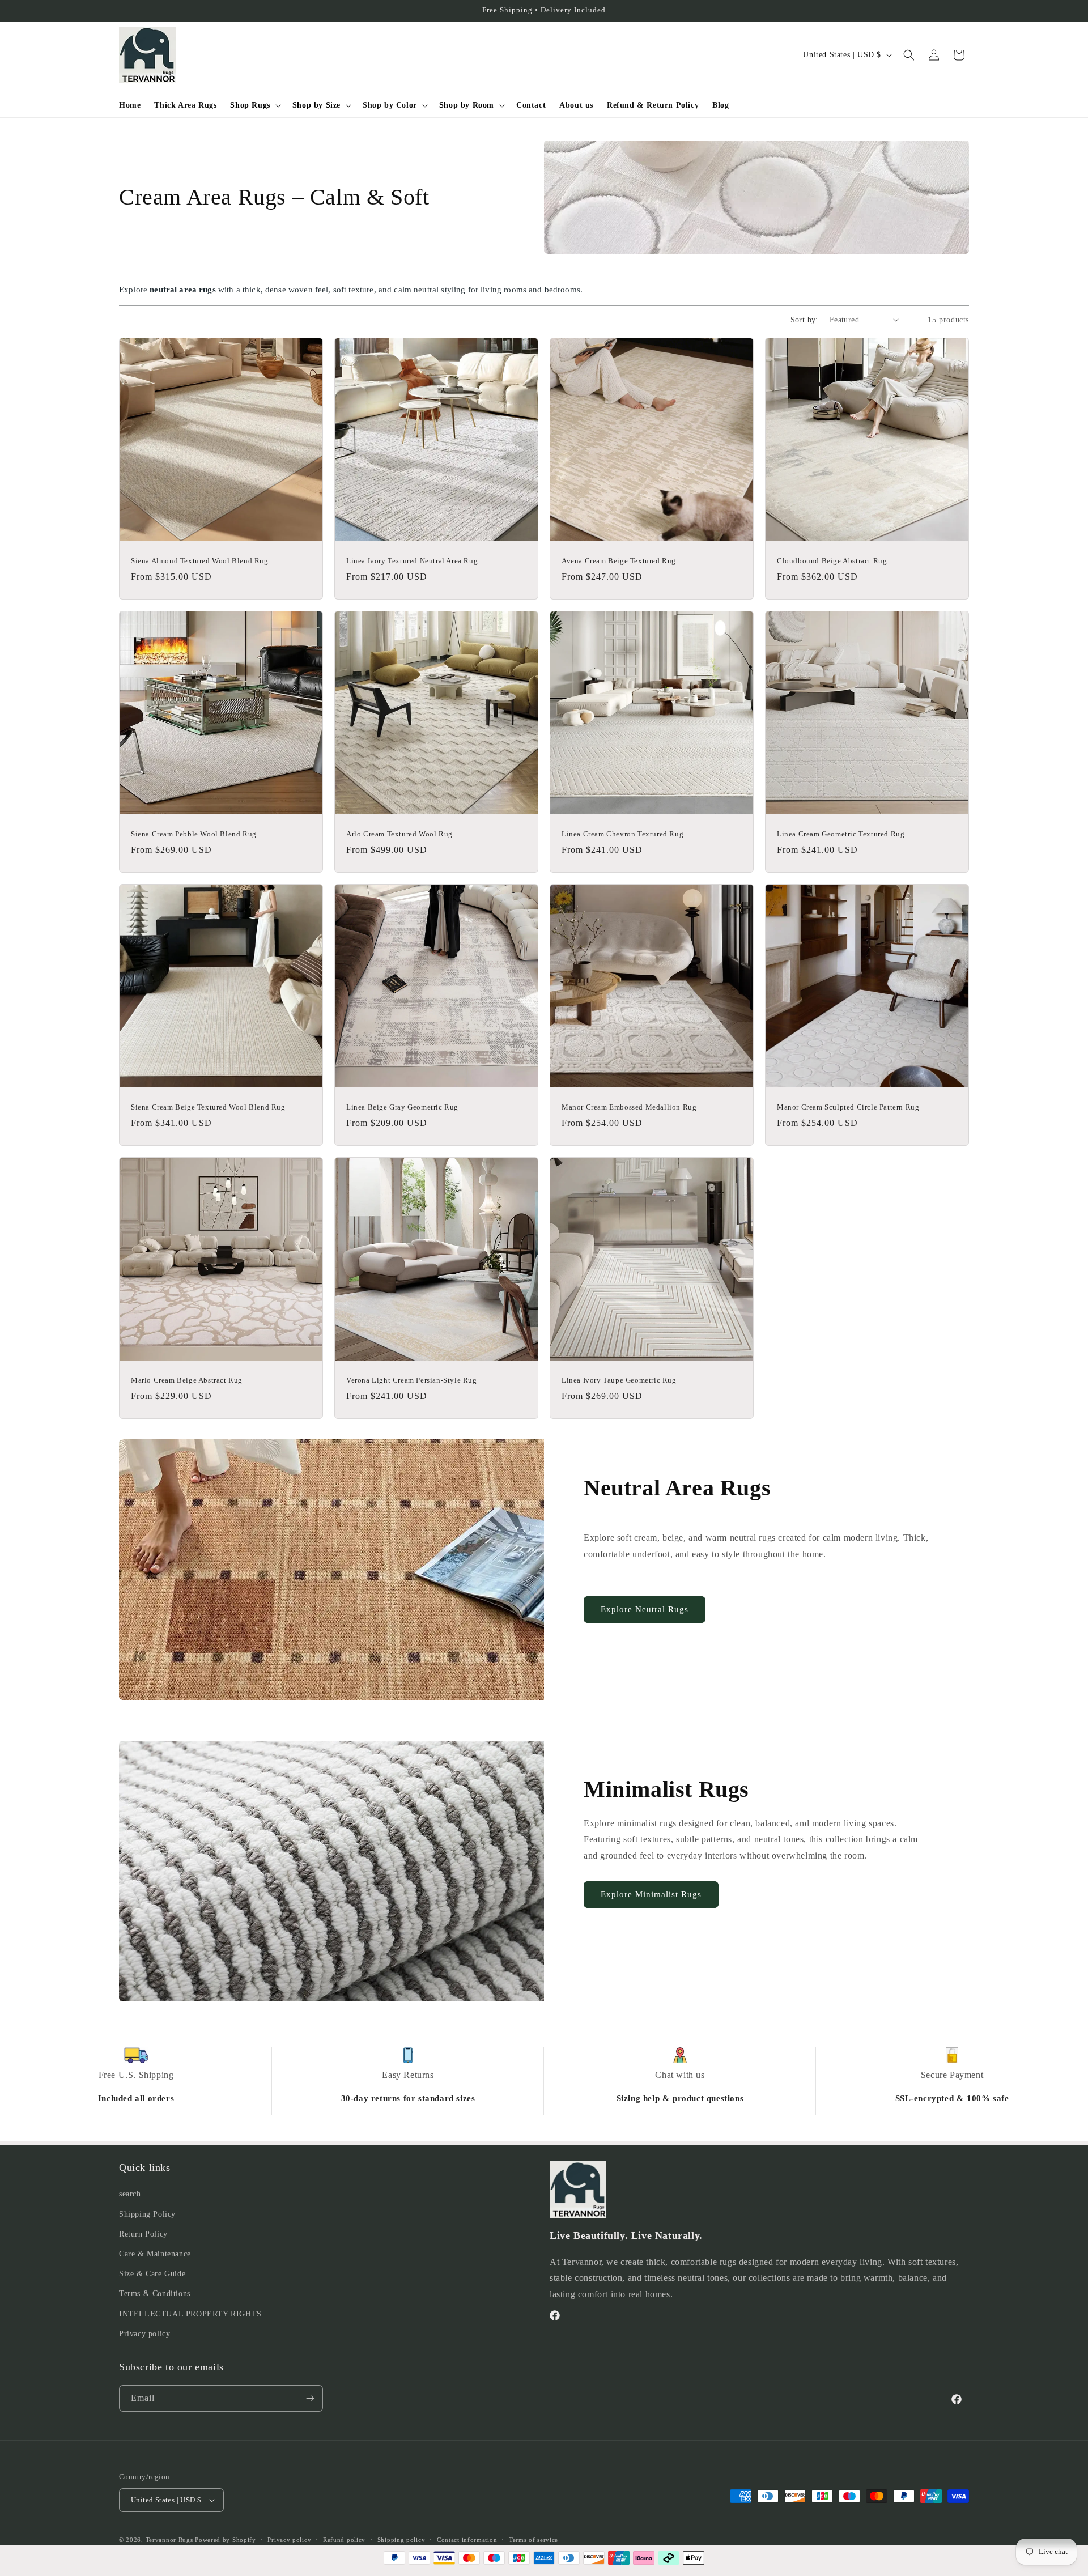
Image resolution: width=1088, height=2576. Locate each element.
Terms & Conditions (155, 2294)
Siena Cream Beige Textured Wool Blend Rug (208, 1107)
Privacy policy (144, 2334)
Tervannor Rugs (169, 2540)
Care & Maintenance (155, 2254)
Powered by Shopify (226, 2540)
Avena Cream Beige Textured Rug (619, 561)
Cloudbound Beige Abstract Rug (832, 561)
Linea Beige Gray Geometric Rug (402, 1107)
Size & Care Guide (152, 2274)
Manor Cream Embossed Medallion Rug (629, 1107)
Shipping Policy (147, 2214)
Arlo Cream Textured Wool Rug (399, 834)
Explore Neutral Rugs (645, 1609)
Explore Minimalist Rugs (651, 1894)
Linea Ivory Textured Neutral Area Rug (412, 561)
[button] (254, 105)
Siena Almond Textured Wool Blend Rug (200, 561)
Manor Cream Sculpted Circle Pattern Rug (848, 1107)
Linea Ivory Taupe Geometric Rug (619, 1380)
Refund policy (344, 2540)
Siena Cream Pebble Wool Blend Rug (194, 834)
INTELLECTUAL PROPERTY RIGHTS (190, 2314)
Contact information (467, 2540)
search (130, 2194)
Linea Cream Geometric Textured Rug (841, 834)
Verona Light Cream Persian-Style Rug (412, 1380)
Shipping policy (401, 2540)
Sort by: (804, 320)
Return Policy (143, 2234)
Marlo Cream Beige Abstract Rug (187, 1380)
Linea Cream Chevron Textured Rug (622, 834)
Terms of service (534, 2540)
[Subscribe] (310, 2398)
